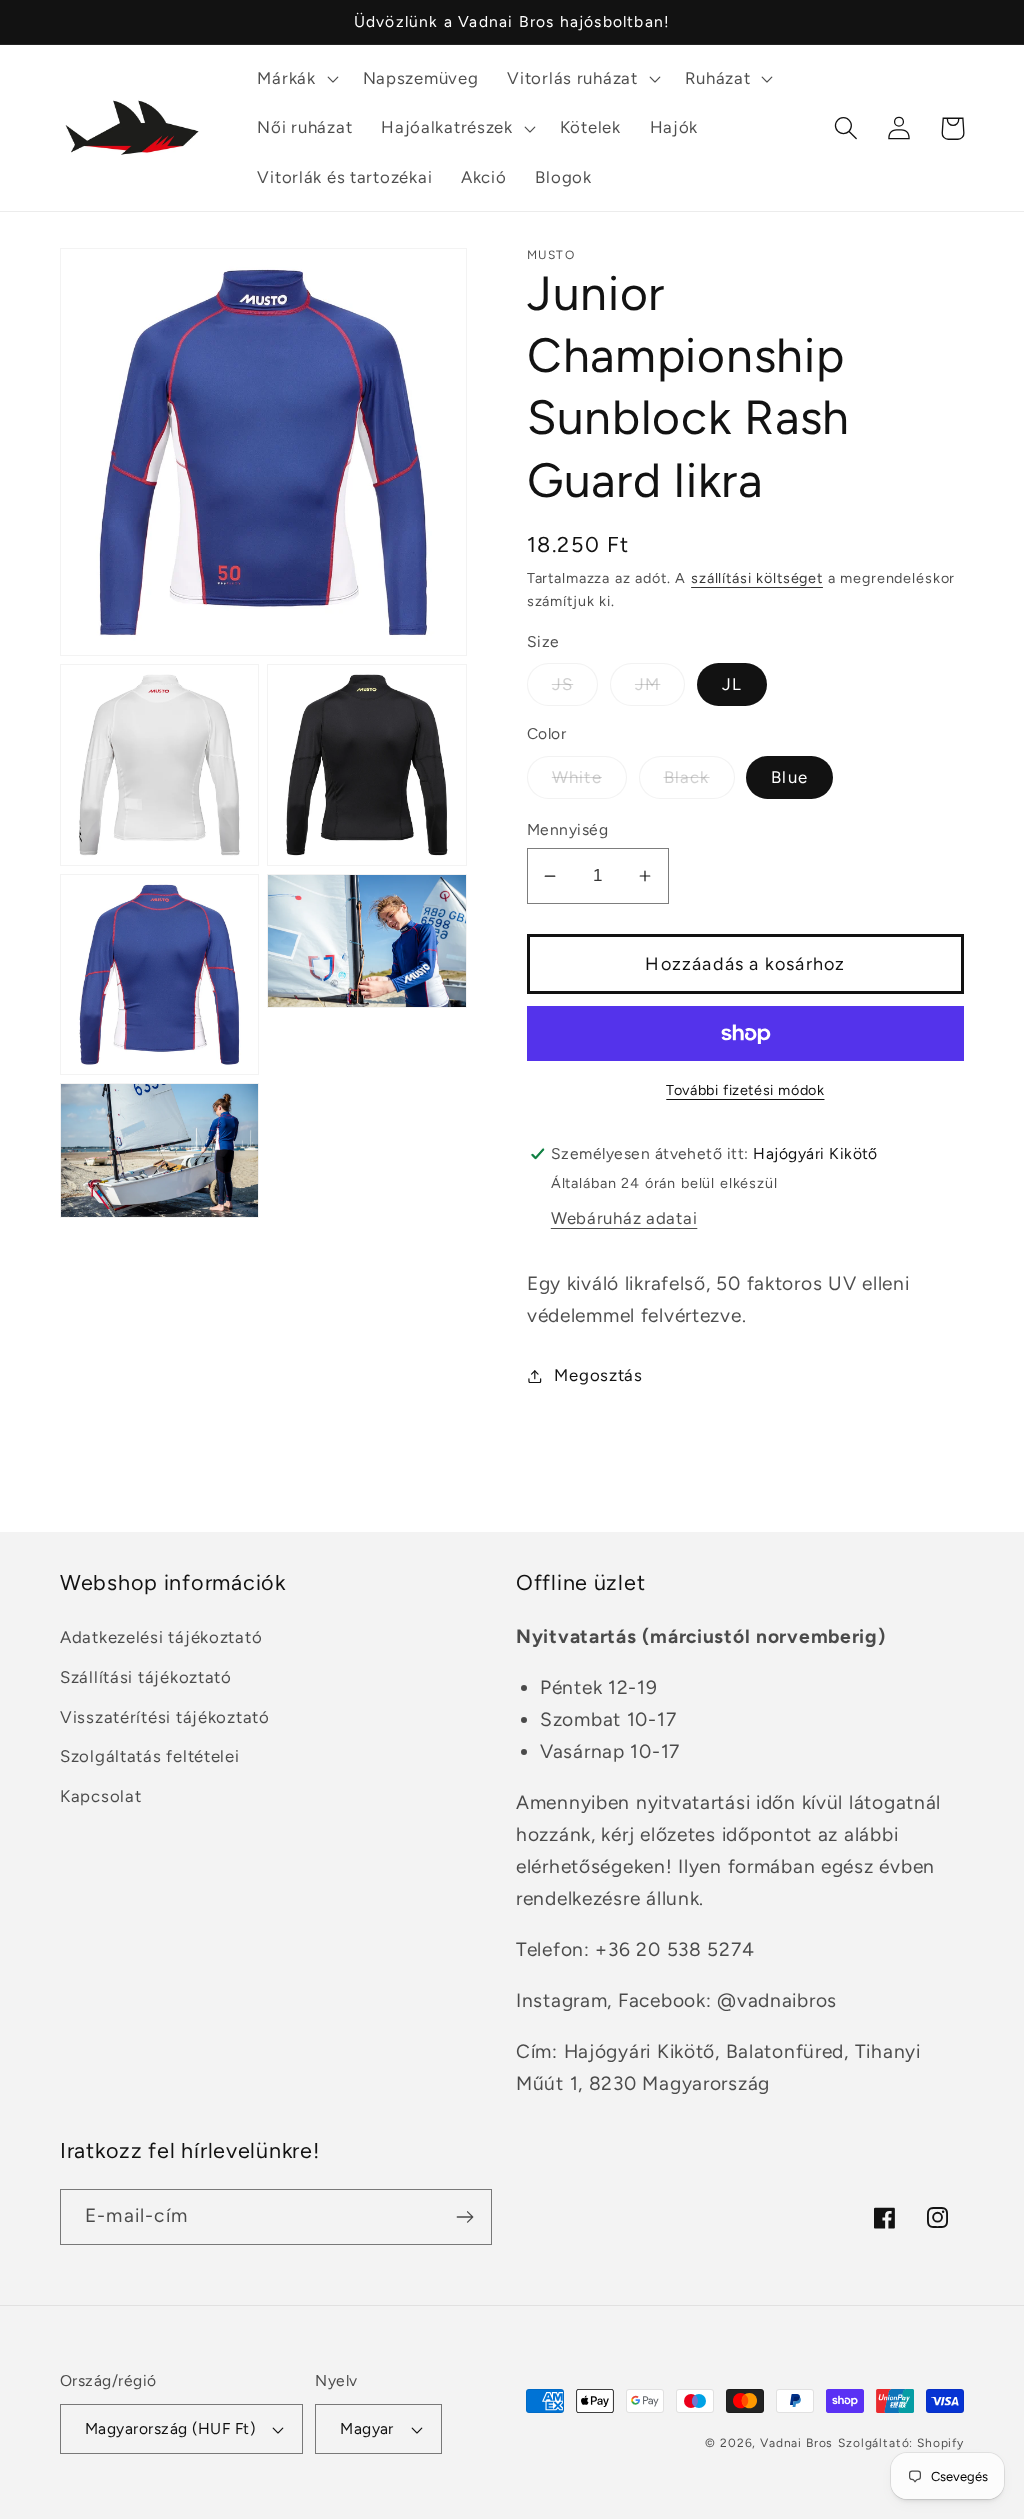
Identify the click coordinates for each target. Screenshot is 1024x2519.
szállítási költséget (757, 578)
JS (562, 684)
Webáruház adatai (624, 1218)
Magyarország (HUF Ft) (170, 2428)
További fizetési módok (745, 1090)
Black (687, 777)
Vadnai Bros (796, 2443)
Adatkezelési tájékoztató (161, 1637)
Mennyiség (567, 829)
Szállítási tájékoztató (146, 1677)
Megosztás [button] (598, 1375)
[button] (295, 78)
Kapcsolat (100, 1796)
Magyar (367, 2428)
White (577, 777)
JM (647, 684)
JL (732, 684)
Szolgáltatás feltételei (150, 1756)
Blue (789, 777)
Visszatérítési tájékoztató (165, 1717)
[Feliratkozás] (464, 2217)
